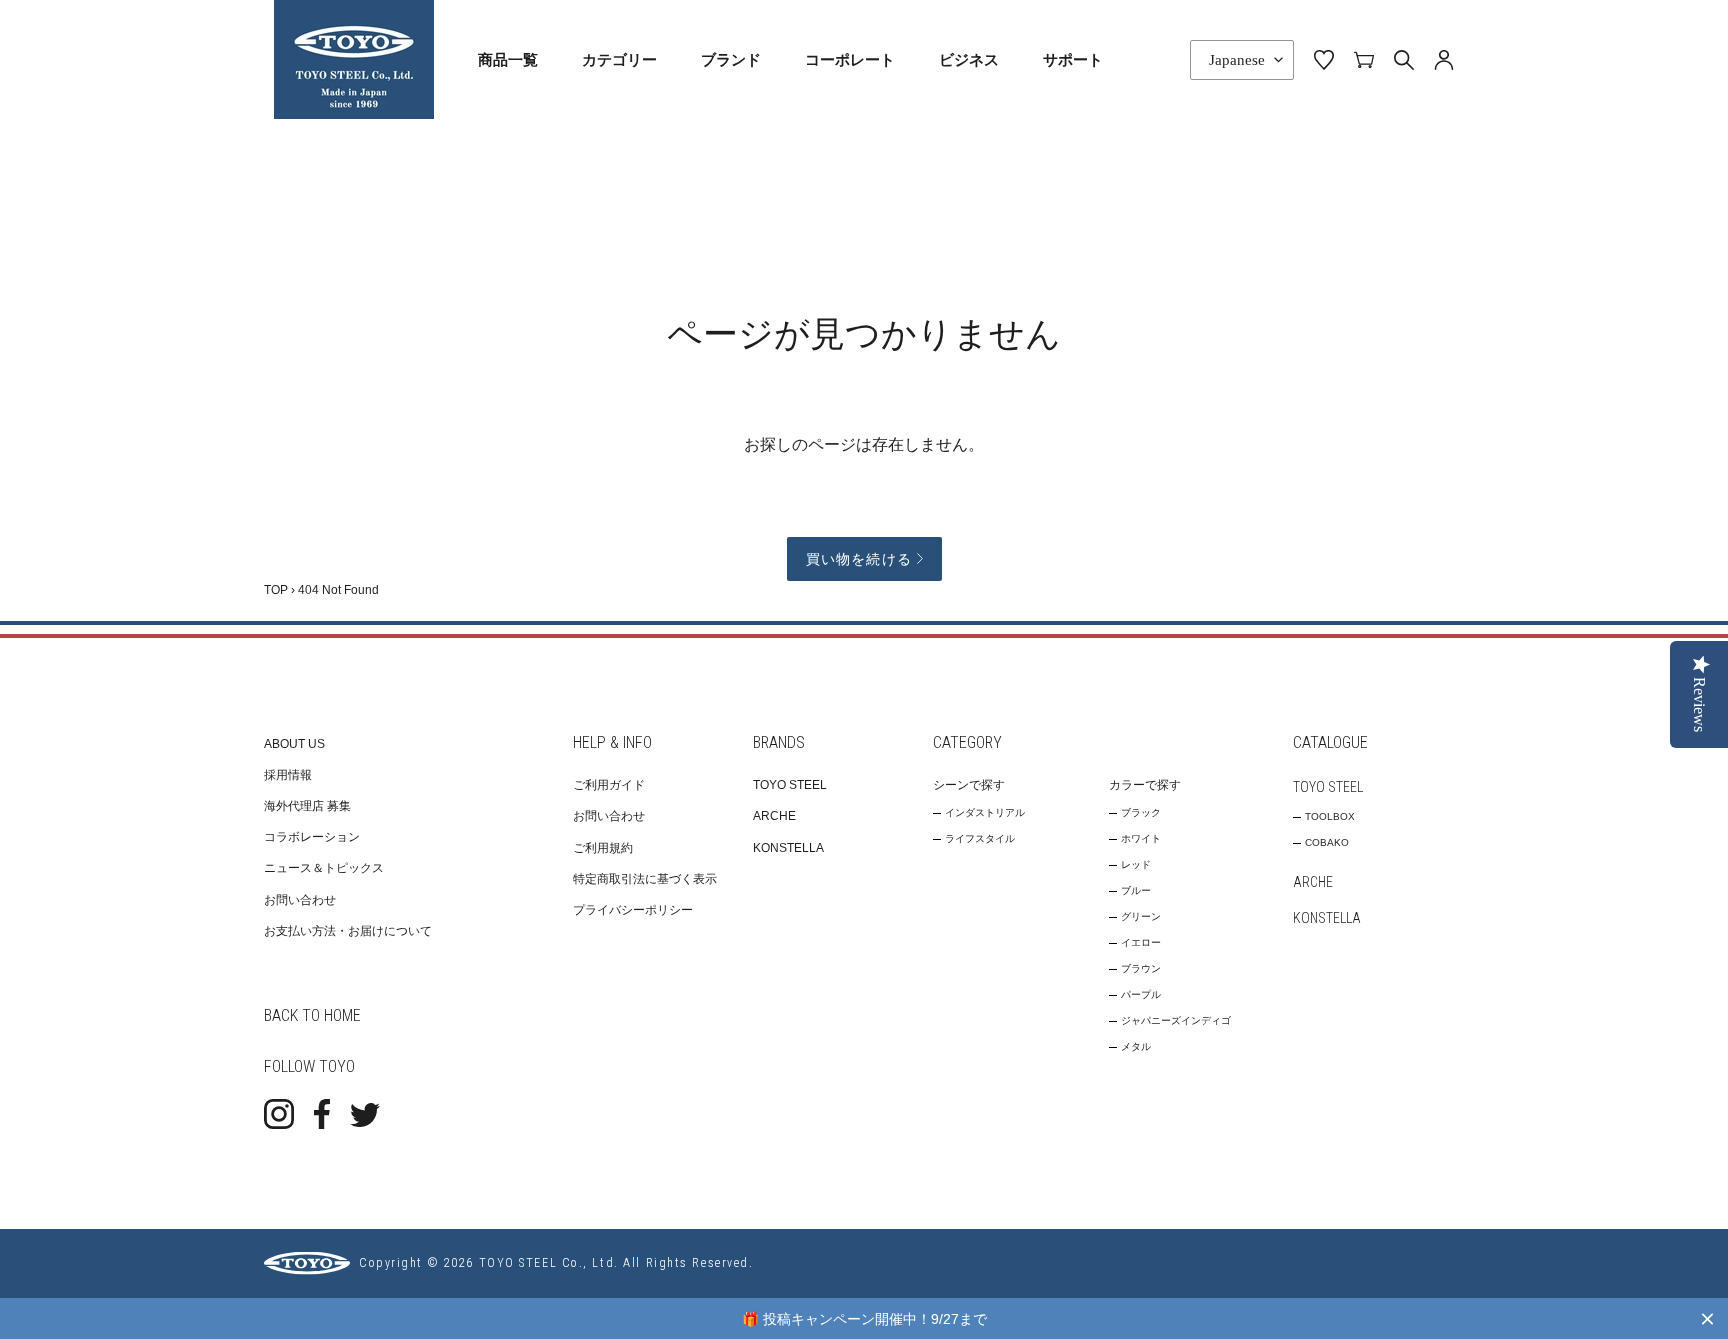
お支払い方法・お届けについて (348, 931)
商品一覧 (508, 59)
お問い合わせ (300, 900)
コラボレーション (312, 837)
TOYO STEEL (790, 785)
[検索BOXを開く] (1404, 60)
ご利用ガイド (609, 785)
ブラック (1141, 812)
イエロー (1141, 942)
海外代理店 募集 (307, 806)
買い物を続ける (859, 559)
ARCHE (774, 816)
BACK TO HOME (312, 1015)
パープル (1141, 994)
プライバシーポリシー (633, 910)
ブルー (1136, 890)
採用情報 (288, 775)
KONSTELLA (788, 848)
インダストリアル (985, 812)
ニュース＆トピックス (324, 868)
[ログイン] (1444, 59)
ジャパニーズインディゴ (1176, 1020)
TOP (276, 590)
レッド (1136, 864)
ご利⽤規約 (603, 848)
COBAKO (1327, 842)
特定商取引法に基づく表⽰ (645, 879)
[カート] (1364, 59)
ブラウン (1141, 968)
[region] (864, 1318)
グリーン (1141, 916)
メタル (1136, 1046)
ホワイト (1141, 838)
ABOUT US (294, 744)
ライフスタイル (980, 838)
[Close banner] (1707, 1318)
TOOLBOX (1330, 816)
